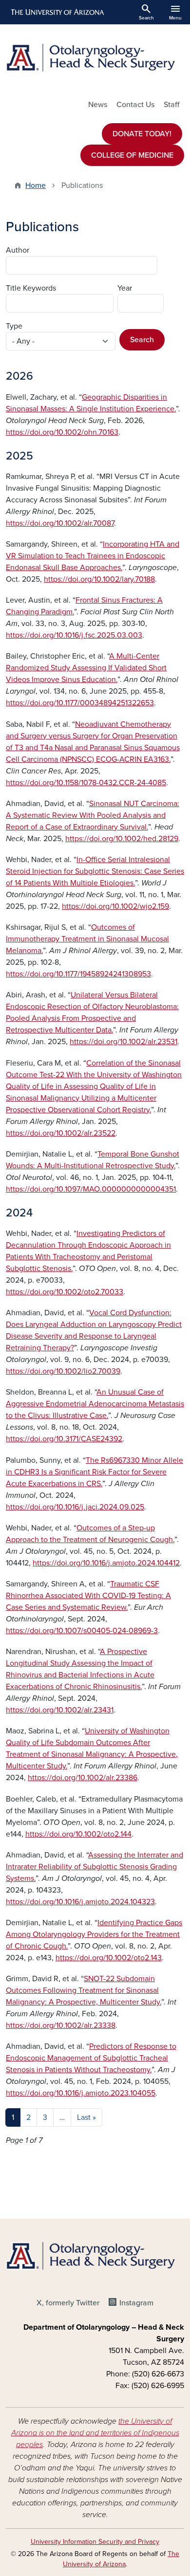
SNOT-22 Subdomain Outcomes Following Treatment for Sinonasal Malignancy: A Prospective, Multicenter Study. (84, 1990)
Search (142, 340)
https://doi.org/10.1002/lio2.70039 (63, 1371)
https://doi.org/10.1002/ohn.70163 (62, 432)
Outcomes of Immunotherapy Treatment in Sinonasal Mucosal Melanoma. (87, 939)
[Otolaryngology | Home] (95, 58)
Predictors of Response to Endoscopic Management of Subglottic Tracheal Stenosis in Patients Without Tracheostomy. (91, 2058)
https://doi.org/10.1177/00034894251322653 (80, 703)
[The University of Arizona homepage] (57, 12)
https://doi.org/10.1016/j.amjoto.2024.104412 (106, 1563)
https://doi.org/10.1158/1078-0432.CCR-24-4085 (86, 783)
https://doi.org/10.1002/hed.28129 (122, 839)
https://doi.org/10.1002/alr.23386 (83, 1778)
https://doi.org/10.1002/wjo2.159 (115, 906)
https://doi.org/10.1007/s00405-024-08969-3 (82, 1631)
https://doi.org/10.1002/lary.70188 (99, 579)
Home (36, 185)
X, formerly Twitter (68, 2303)
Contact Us (135, 105)
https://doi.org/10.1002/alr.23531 (123, 1042)
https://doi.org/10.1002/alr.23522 (61, 1133)
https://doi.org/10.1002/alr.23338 (61, 2025)
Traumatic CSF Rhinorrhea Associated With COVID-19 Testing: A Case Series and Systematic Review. (88, 1596)
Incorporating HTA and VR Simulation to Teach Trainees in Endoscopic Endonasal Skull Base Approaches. (93, 556)
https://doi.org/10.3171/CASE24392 (64, 1439)
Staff (171, 105)
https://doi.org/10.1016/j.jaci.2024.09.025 (75, 1507)
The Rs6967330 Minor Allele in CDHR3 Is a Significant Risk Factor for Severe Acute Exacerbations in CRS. (95, 1472)
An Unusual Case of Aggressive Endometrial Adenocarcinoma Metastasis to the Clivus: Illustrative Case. (95, 1404)
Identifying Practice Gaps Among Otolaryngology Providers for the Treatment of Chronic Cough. (94, 1934)
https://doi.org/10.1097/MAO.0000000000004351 (91, 1189)
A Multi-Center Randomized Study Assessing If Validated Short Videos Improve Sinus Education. (86, 668)
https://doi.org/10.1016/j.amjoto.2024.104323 (80, 1902)
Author (18, 250)
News (98, 105)
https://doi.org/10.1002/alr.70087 (60, 523)
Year (125, 288)
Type (14, 326)
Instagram (136, 2303)
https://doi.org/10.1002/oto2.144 (78, 1834)
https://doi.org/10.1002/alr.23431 (60, 1710)
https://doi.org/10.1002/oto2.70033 (65, 1292)
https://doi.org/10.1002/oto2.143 (109, 1958)
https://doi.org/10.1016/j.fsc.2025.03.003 (74, 635)
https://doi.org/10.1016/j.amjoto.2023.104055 (81, 2093)
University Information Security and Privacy (95, 2542)
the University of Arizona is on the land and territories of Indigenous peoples (95, 2433)
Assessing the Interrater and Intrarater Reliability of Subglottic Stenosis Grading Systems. (95, 1867)
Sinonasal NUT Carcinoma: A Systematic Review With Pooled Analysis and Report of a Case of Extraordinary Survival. (93, 815)
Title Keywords (31, 288)
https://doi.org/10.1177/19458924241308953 (78, 974)
